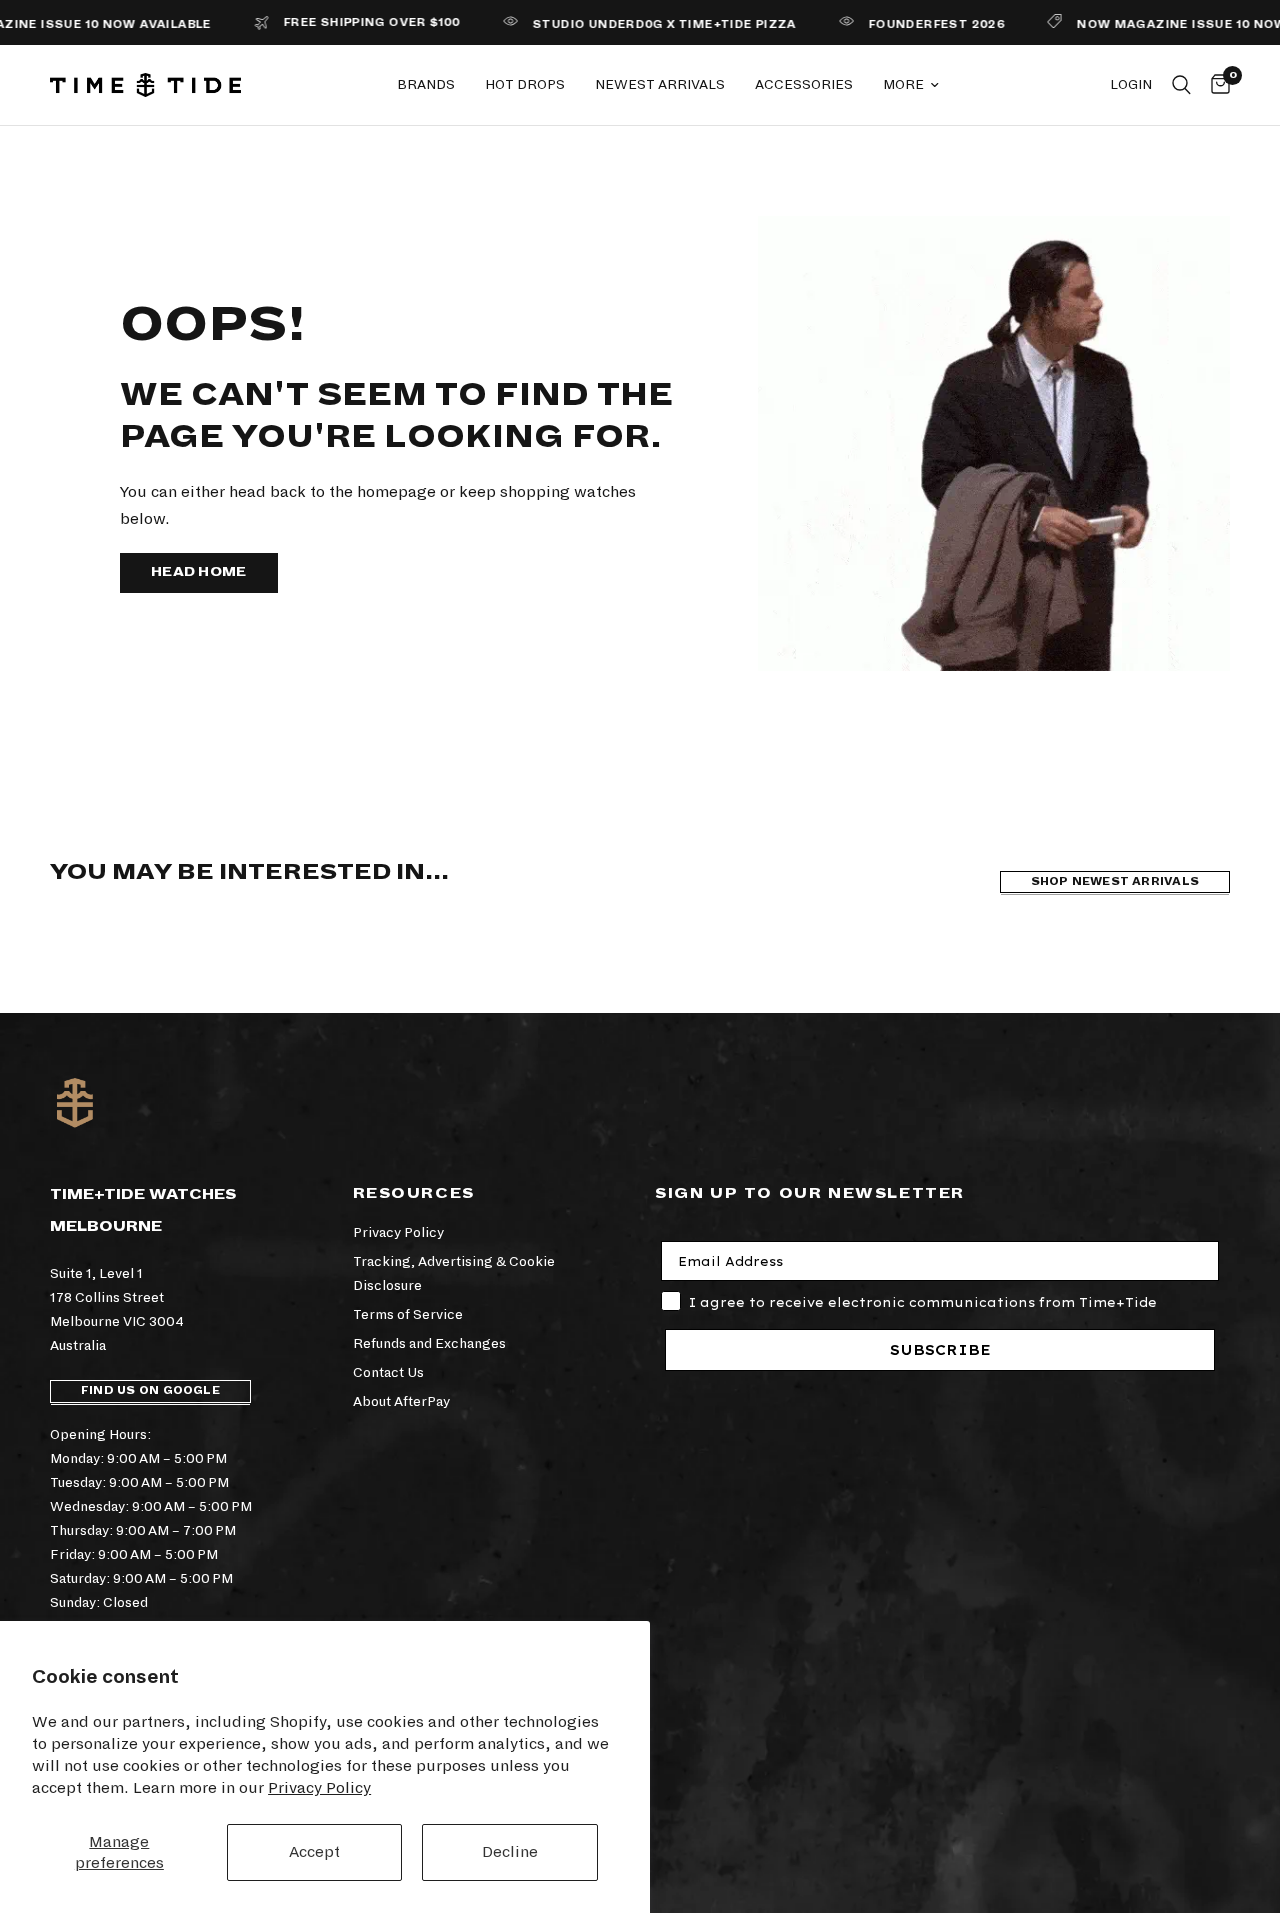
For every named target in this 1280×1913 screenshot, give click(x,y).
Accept (314, 1851)
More (903, 84)
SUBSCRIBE (940, 1350)
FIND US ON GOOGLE (150, 1390)
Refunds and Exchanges (429, 1343)
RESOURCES (414, 1193)
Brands (426, 84)
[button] (199, 573)
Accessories (804, 84)
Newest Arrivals (660, 84)
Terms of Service (408, 1314)
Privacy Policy (319, 1787)
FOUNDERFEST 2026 (904, 24)
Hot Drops (525, 84)
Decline (510, 1851)
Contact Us (388, 1372)
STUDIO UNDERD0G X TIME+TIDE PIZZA (632, 24)
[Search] (1181, 85)
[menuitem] (426, 85)
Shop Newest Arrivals (1115, 881)
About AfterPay (401, 1401)
